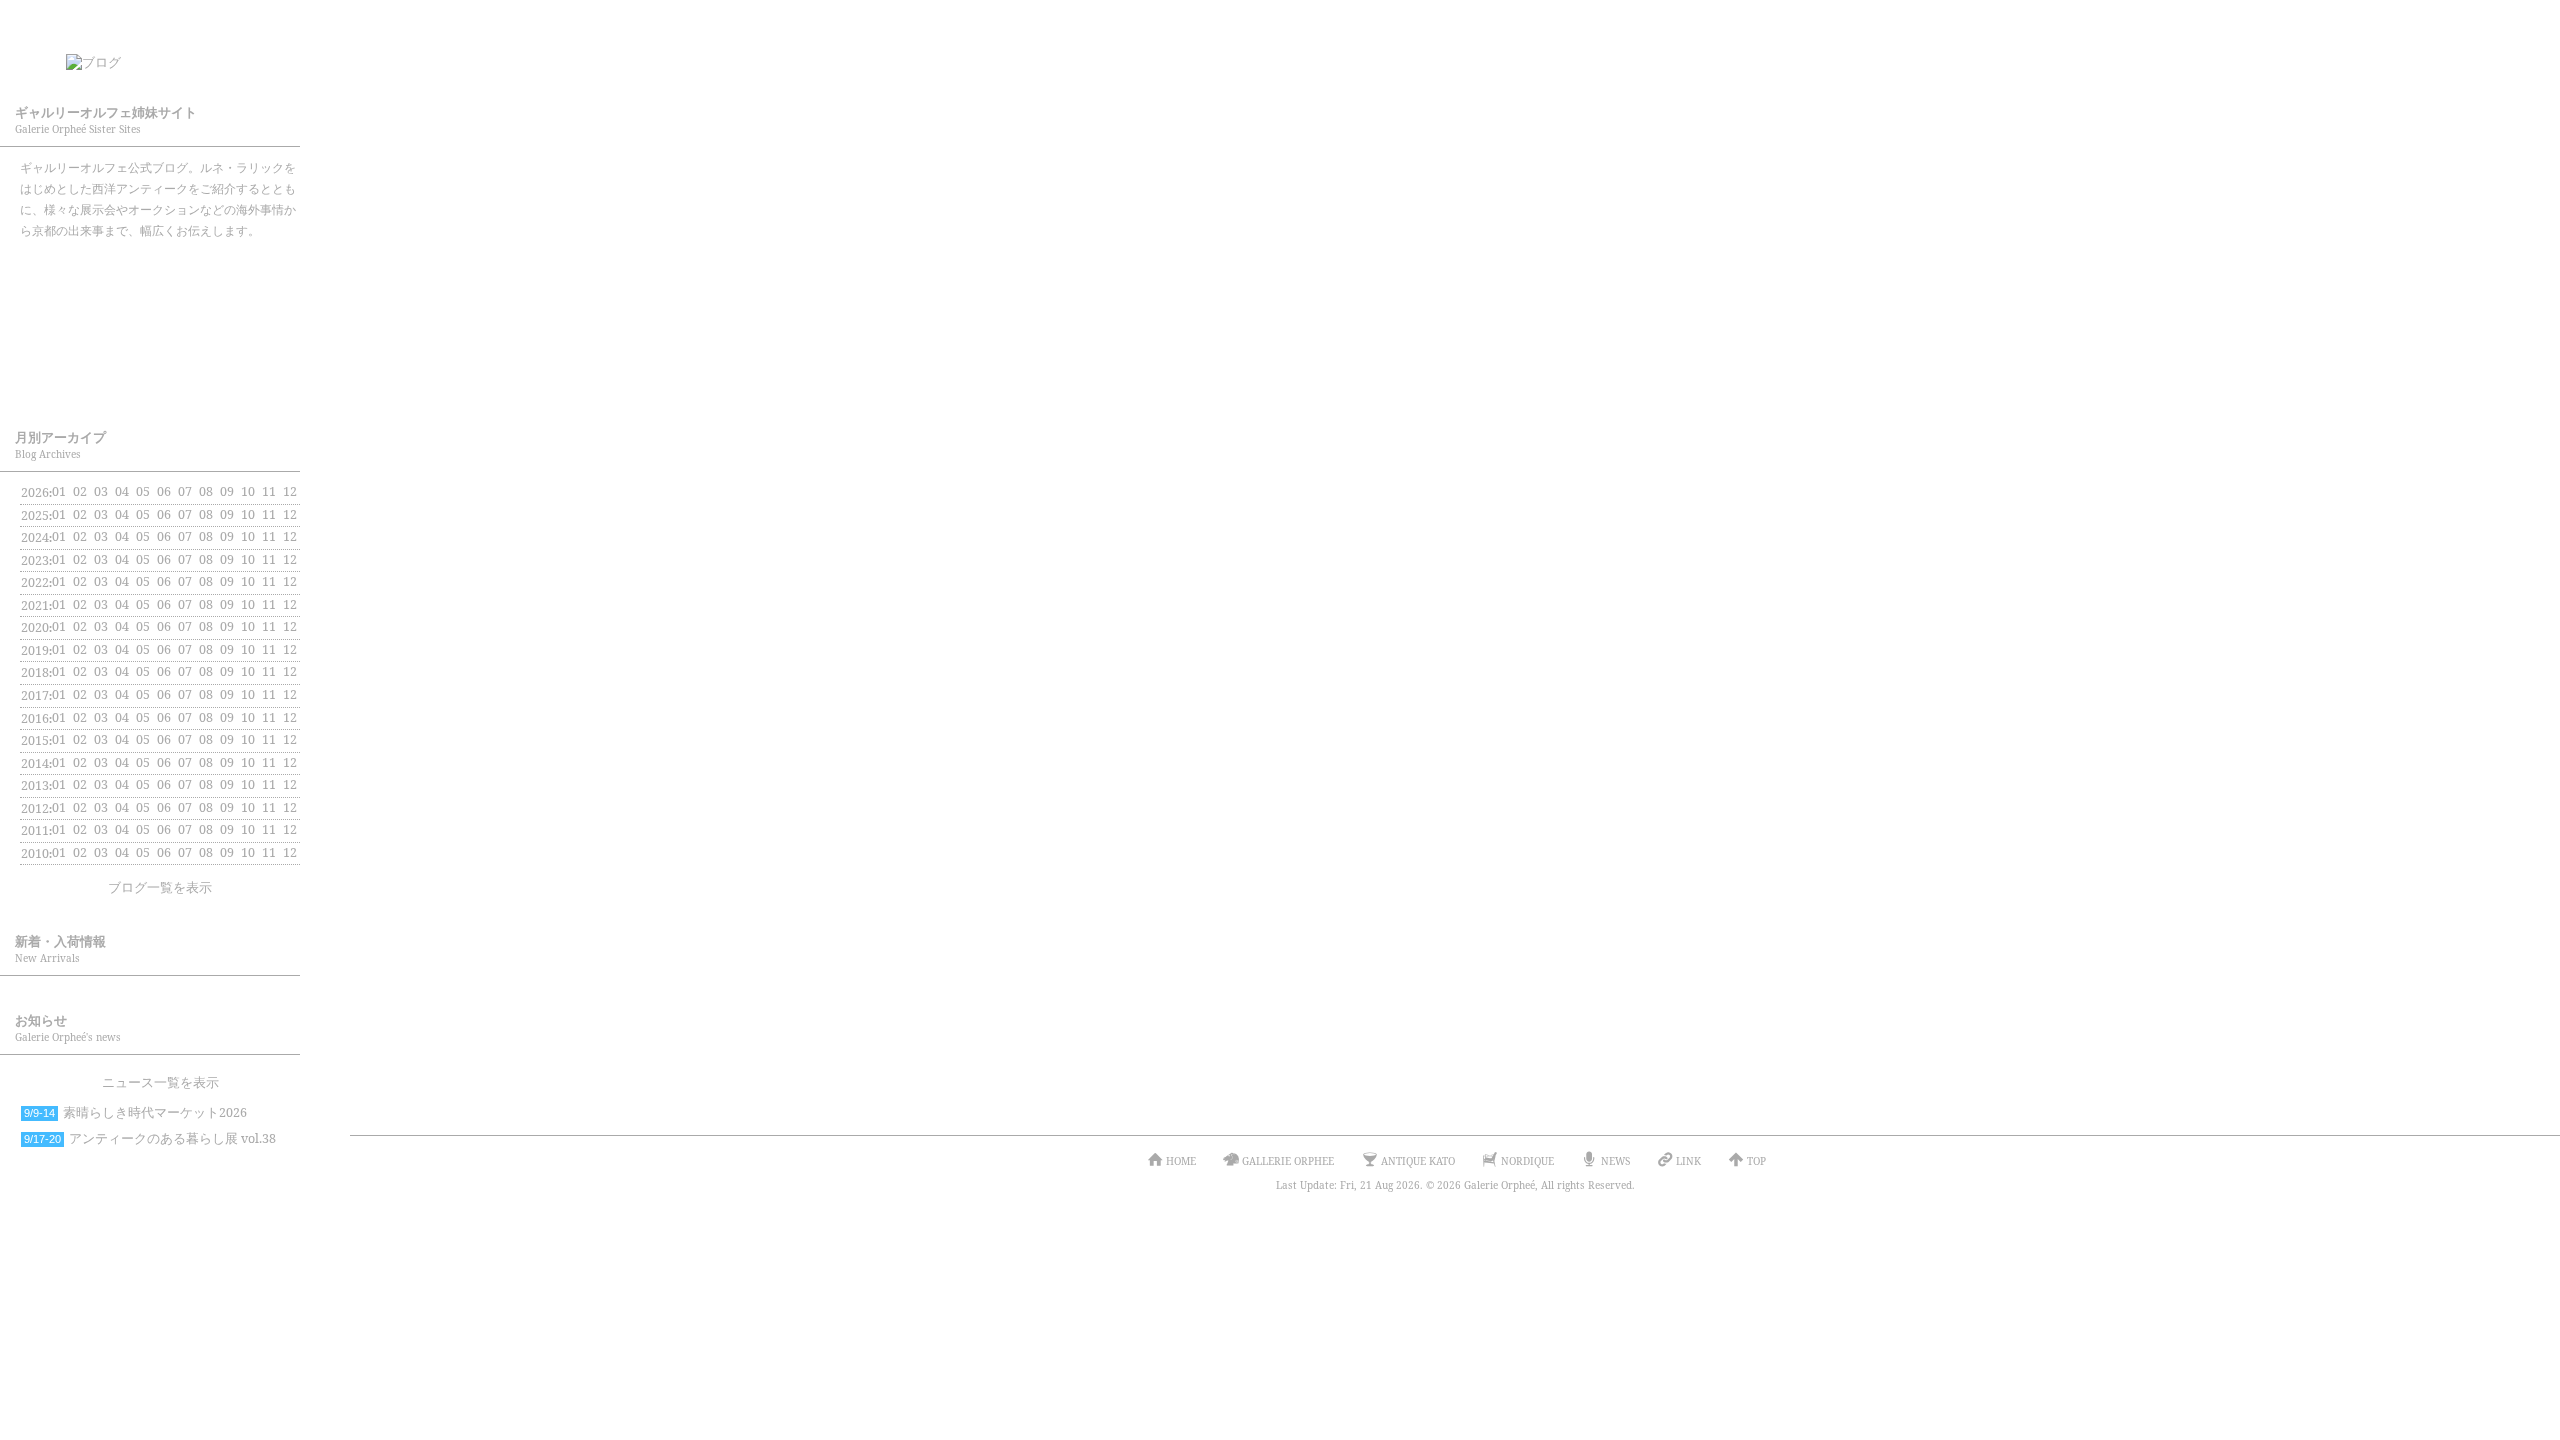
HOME (1181, 1161)
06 (164, 604)
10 (248, 514)
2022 (35, 582)
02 (80, 604)
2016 (35, 718)
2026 (35, 492)
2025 (35, 515)
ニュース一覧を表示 (160, 1082)
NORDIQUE (160, 378)
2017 (35, 695)
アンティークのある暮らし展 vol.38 (150, 1138)
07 (185, 514)
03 (101, 491)
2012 (35, 808)
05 (143, 536)
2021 (35, 605)
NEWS (1615, 1161)
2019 (35, 650)
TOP (1756, 1161)
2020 (35, 627)
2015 (35, 740)
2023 (35, 560)
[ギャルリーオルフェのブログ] (180, 56)
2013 (35, 785)
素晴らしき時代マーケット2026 (135, 1112)
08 (206, 581)
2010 (35, 853)
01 (59, 491)
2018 (35, 672)
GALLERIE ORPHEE (160, 270)
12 (290, 559)
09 (227, 536)
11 (269, 536)
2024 (35, 537)
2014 (35, 763)
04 (122, 559)
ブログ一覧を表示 (160, 887)
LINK (1688, 1161)
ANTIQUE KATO (160, 324)
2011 (35, 830)
